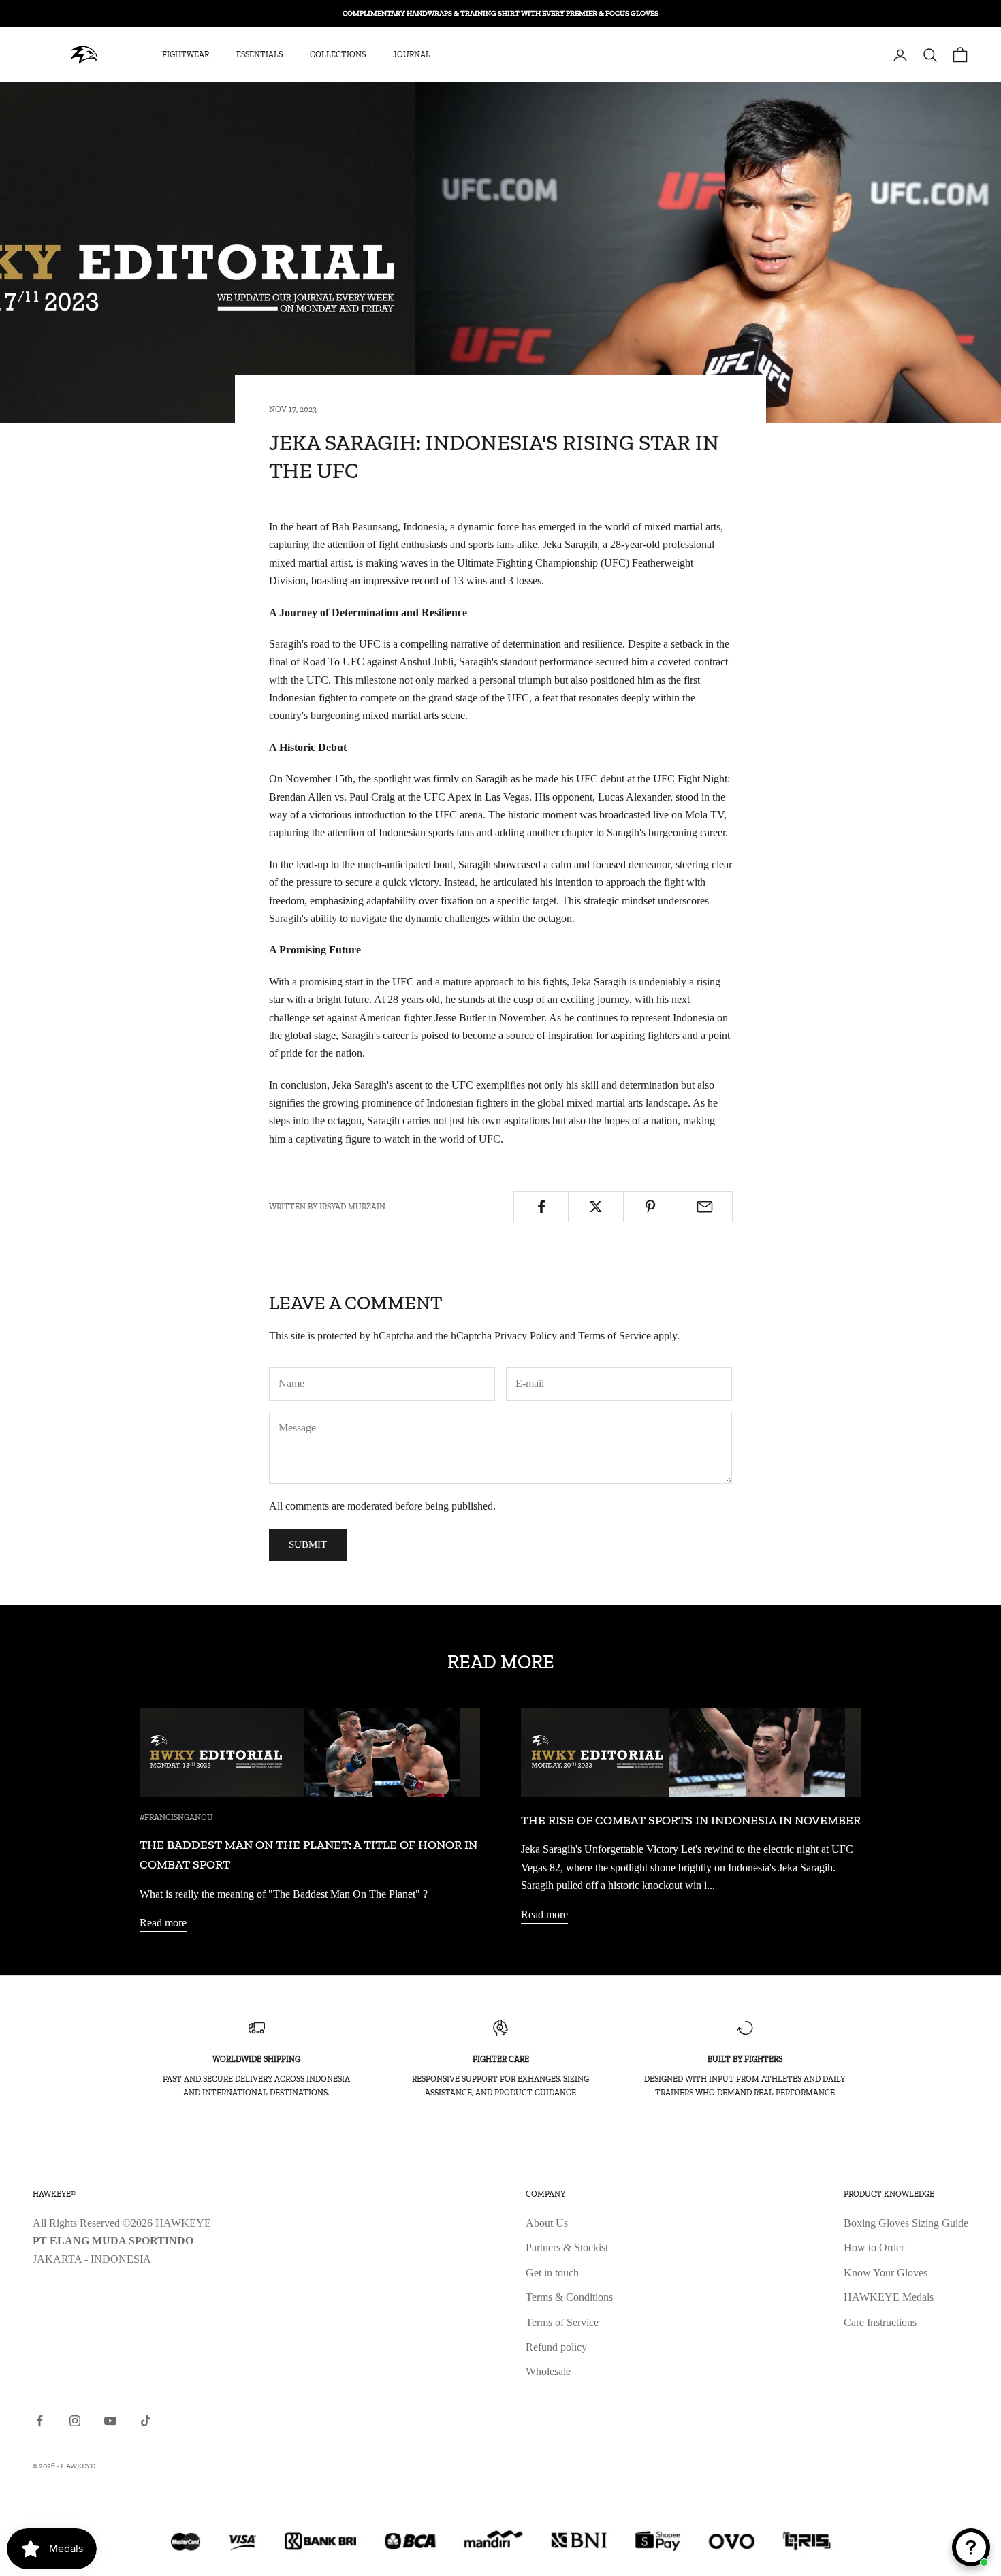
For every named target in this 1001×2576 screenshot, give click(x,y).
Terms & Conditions (569, 2297)
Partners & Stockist (567, 2247)
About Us (547, 2223)
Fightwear (186, 55)
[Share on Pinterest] (651, 1207)
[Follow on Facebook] (39, 2421)
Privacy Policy (526, 1336)
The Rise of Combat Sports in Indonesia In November (691, 1820)
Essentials (259, 55)
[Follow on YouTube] (110, 2421)
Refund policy (556, 2347)
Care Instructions (880, 2322)
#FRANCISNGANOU (176, 1817)
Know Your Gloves (886, 2273)
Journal (412, 55)
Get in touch (552, 2273)
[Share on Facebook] (541, 1207)
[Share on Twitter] (595, 1207)
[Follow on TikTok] (146, 2421)
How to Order (874, 2247)
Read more (163, 1923)
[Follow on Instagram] (75, 2421)
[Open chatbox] (971, 2547)
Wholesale (548, 2371)
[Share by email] (705, 1207)
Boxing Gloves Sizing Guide (906, 2223)
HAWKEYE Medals (889, 2297)
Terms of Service (615, 1336)
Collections (338, 55)
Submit (308, 1544)
